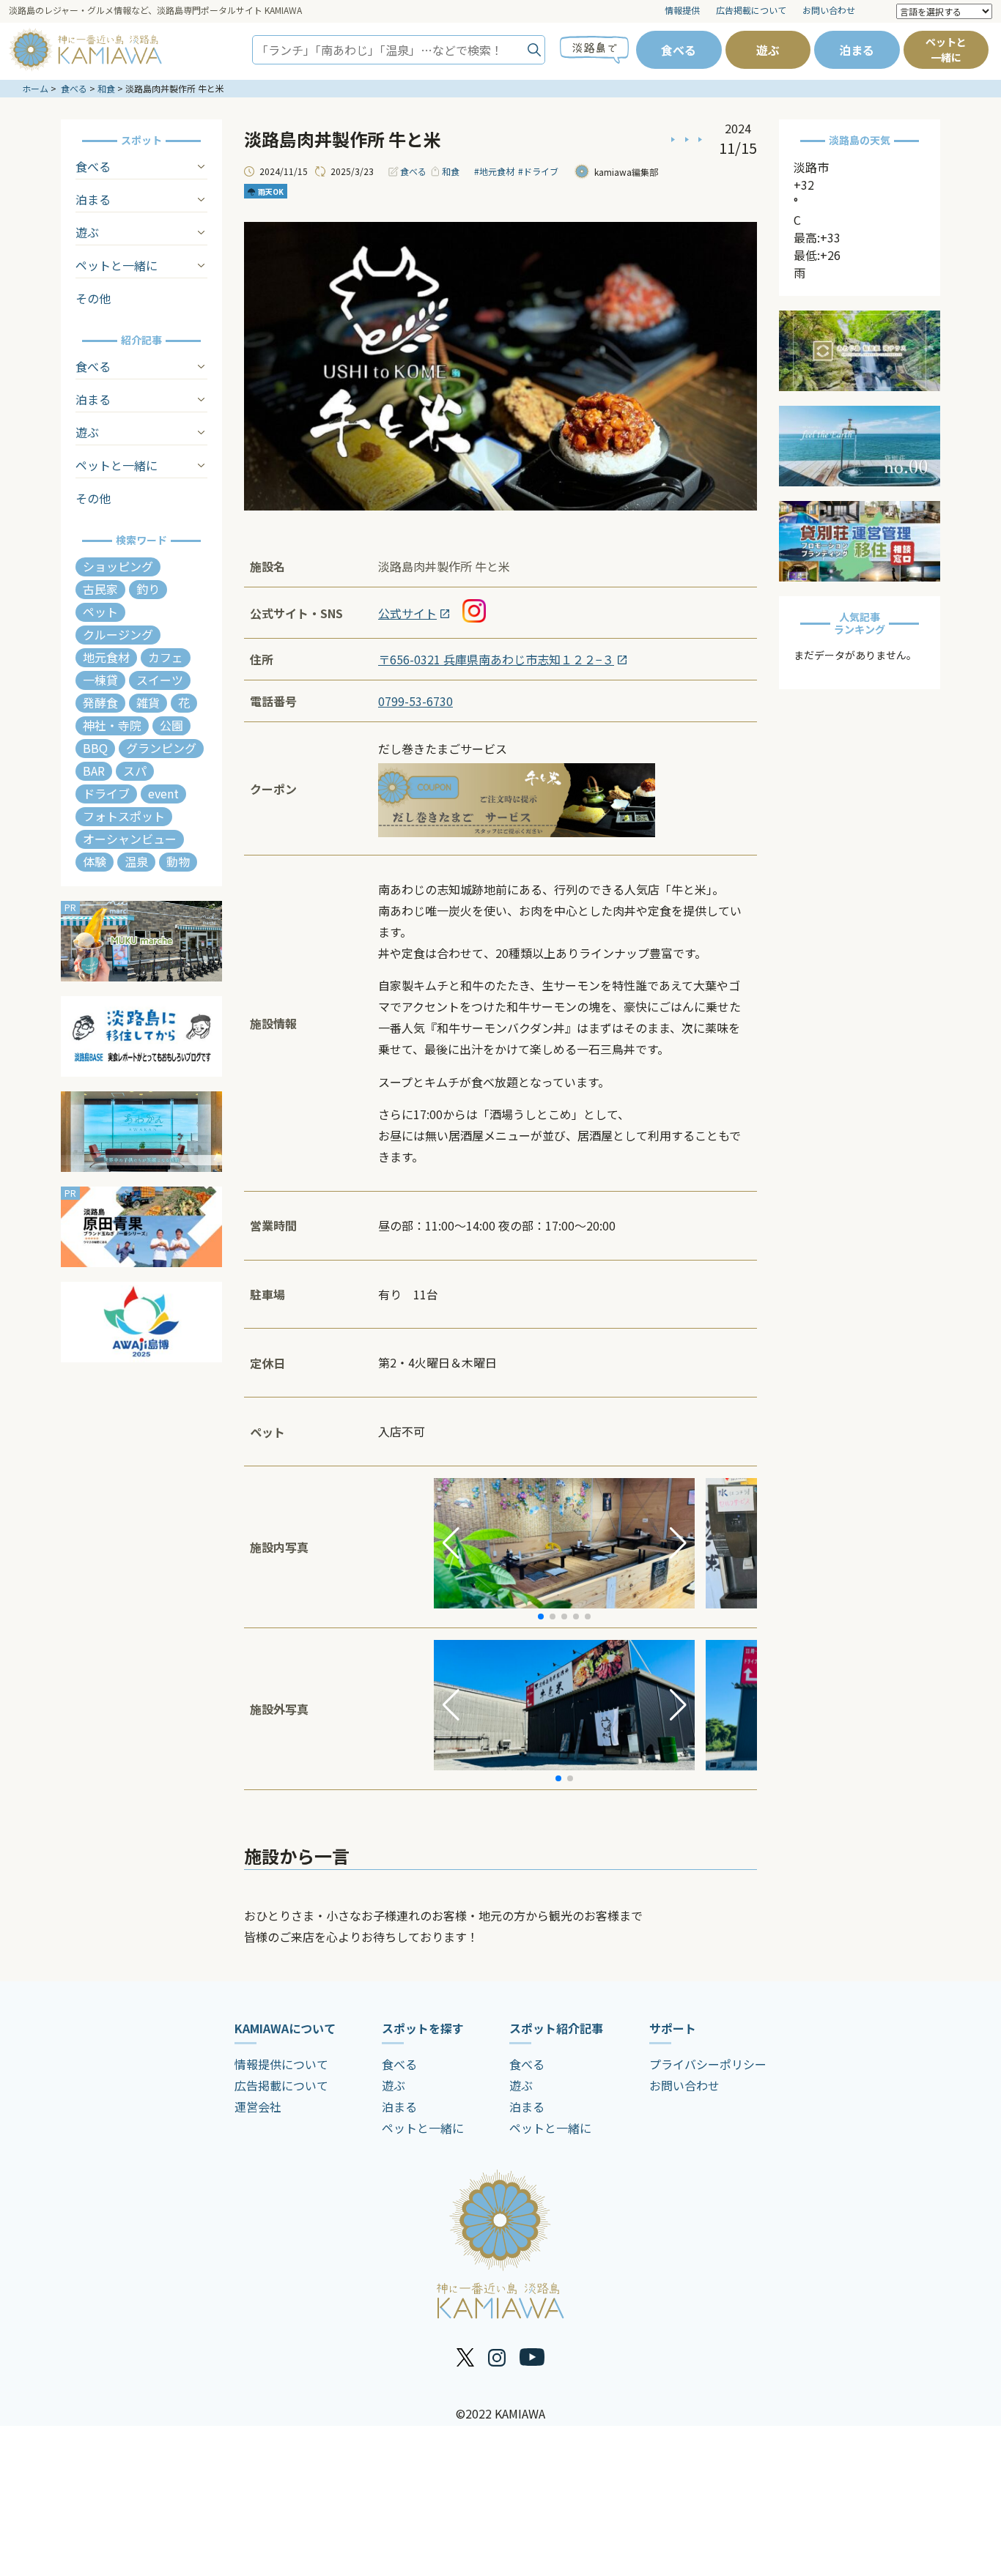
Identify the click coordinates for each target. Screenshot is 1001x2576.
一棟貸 (100, 680)
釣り (148, 589)
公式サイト (407, 613)
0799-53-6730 (415, 701)
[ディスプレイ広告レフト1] (141, 941)
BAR (94, 771)
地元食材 (106, 657)
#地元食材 (494, 171)
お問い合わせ (829, 10)
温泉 (136, 861)
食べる (679, 50)
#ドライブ (538, 171)
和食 (106, 88)
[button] (451, 1543)
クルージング (118, 634)
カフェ (166, 657)
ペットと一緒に (946, 49)
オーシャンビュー (130, 839)
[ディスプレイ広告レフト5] (141, 1322)
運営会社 (258, 2107)
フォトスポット (124, 816)
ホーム (35, 88)
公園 (171, 725)
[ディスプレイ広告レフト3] (141, 1132)
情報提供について (281, 2064)
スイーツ (160, 680)
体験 (95, 861)
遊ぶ (768, 50)
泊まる (857, 50)
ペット (100, 612)
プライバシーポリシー (708, 2064)
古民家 (100, 589)
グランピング (161, 748)
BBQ (95, 748)
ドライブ (106, 793)
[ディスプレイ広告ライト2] (860, 446)
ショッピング (118, 566)
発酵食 (100, 702)
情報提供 (682, 10)
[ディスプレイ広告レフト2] (141, 1036)
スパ (135, 771)
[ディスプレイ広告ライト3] (860, 541)
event (163, 793)
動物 (178, 861)
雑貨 (148, 702)
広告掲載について (751, 10)
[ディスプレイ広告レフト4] (141, 1227)
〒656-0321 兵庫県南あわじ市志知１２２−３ (496, 659)
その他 (93, 298)
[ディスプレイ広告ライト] (860, 351)
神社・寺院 (112, 725)
